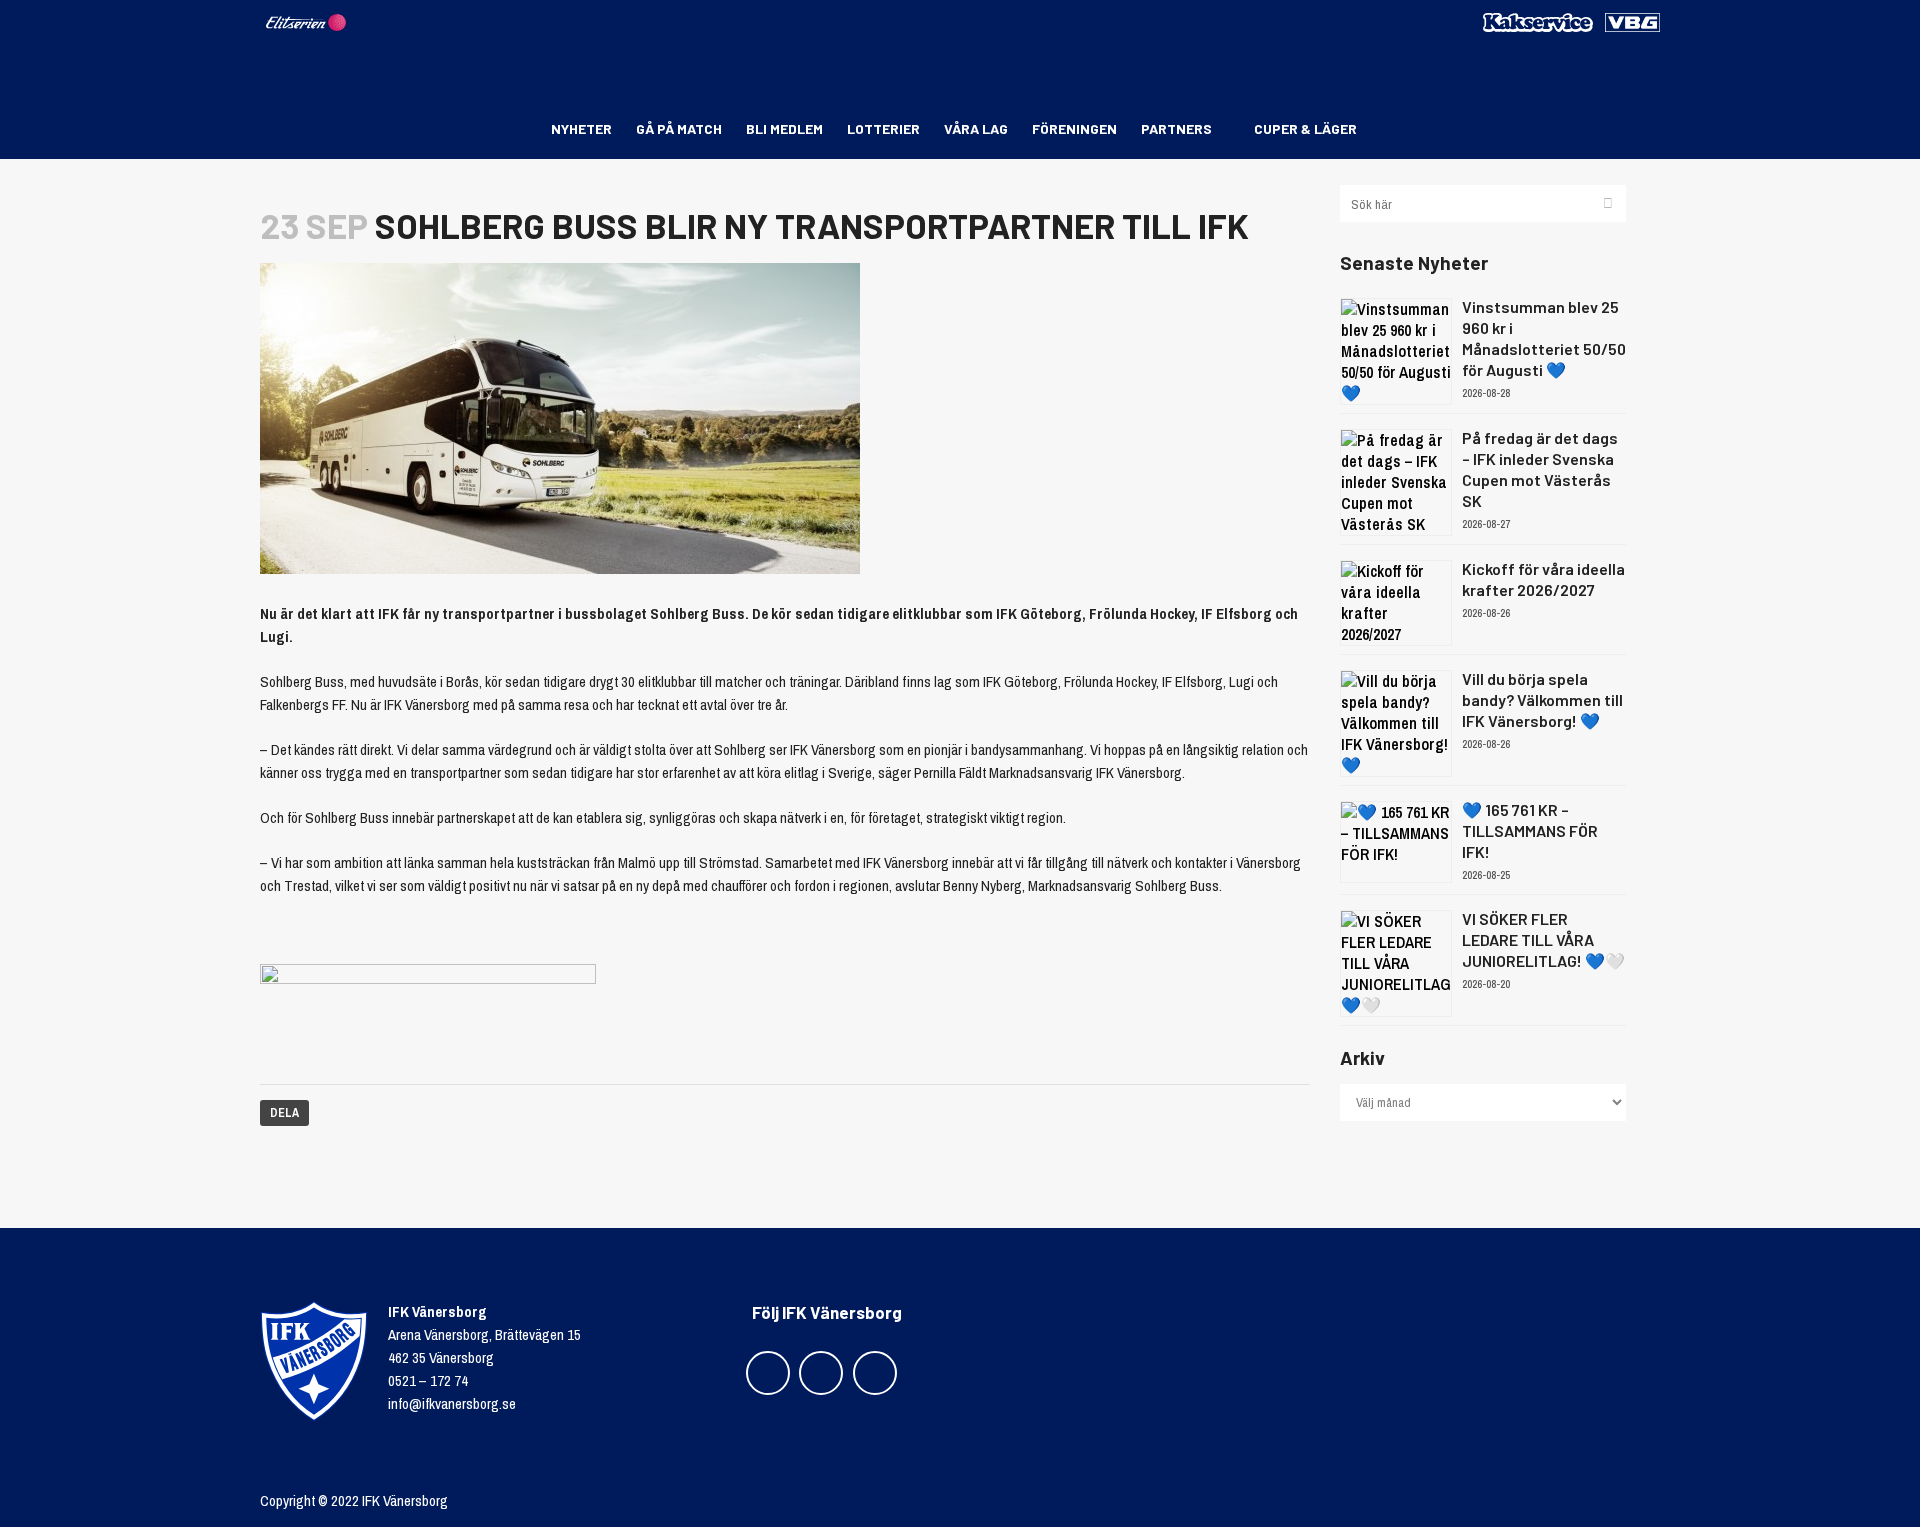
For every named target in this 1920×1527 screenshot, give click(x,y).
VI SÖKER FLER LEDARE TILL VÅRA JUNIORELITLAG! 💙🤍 (1543, 939)
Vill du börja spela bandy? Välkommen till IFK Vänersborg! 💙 (1542, 699)
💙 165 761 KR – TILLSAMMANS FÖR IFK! (1530, 830)
